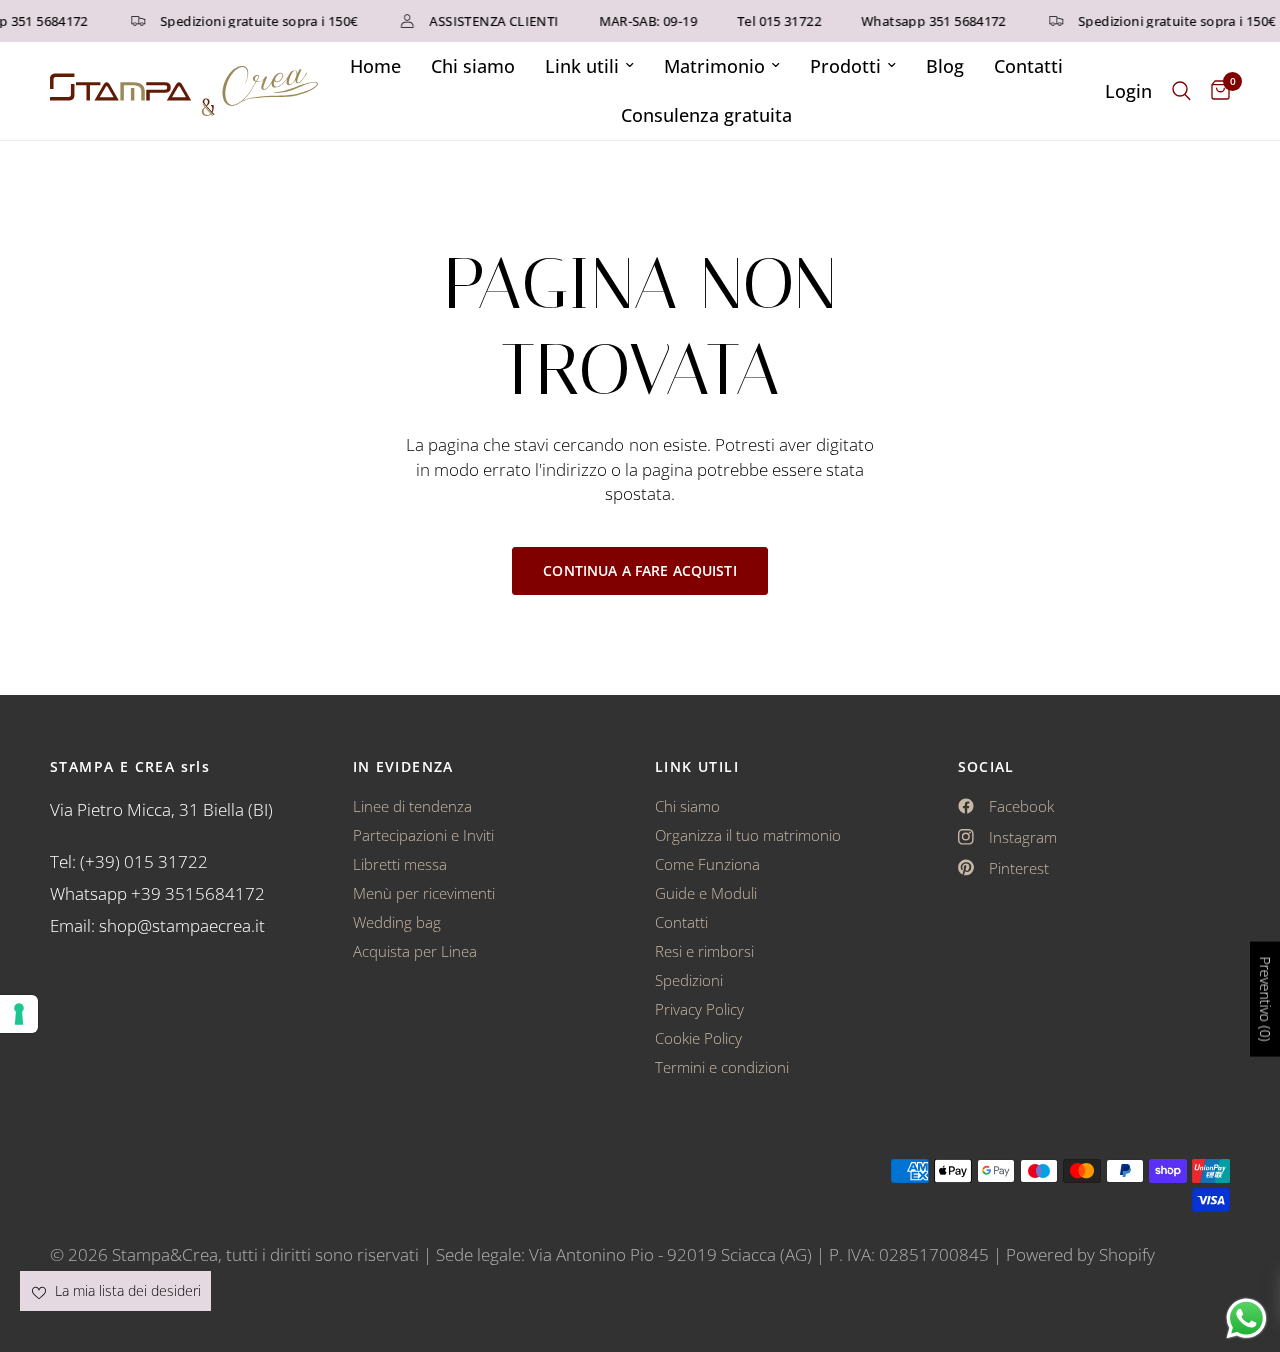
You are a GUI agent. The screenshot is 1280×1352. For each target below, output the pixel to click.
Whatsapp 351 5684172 (927, 21)
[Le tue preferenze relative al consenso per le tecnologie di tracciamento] (19, 1014)
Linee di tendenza (412, 806)
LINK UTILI (697, 767)
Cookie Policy (698, 1038)
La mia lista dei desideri (126, 1290)
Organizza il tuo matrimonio (748, 835)
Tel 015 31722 (773, 21)
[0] (1215, 91)
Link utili (582, 66)
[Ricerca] (1181, 91)
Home (375, 66)
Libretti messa (400, 864)
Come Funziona (707, 864)
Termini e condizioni (722, 1067)
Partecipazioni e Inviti (423, 835)
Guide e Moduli (706, 893)
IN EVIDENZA (403, 767)
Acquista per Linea (415, 951)
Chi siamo (473, 66)
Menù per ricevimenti (424, 893)
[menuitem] (375, 66)
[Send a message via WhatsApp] (1246, 1318)
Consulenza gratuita (706, 115)
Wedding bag (397, 922)
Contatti (1028, 66)
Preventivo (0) (1265, 998)
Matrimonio (714, 66)
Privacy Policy (699, 1009)
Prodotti (845, 66)
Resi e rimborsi (704, 951)
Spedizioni (689, 980)
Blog (945, 66)
